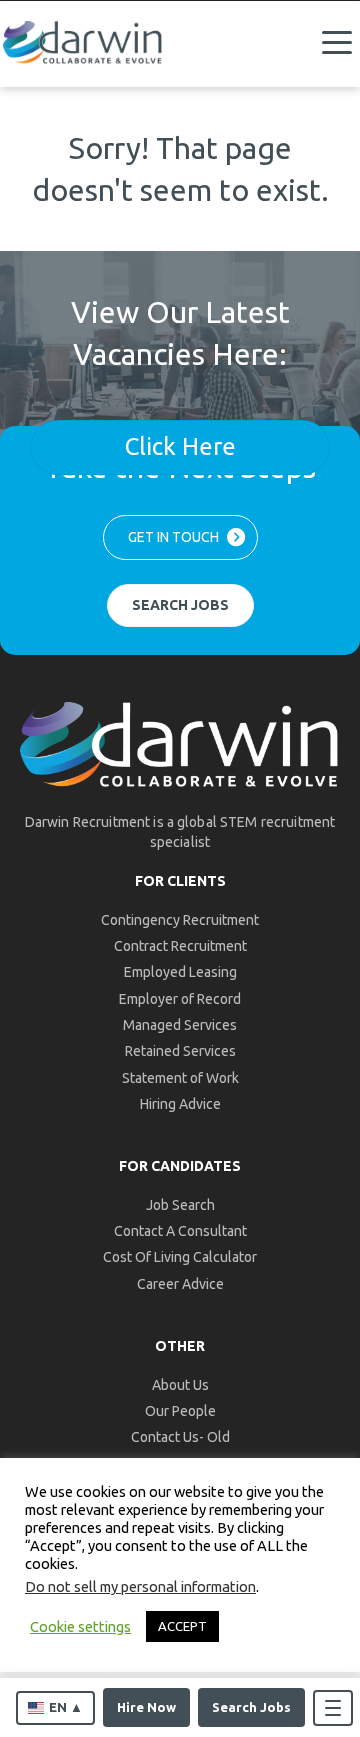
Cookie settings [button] (80, 1626)
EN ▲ (66, 1707)
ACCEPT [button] (182, 1626)
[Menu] (337, 43)
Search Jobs (251, 1707)
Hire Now (146, 1707)
